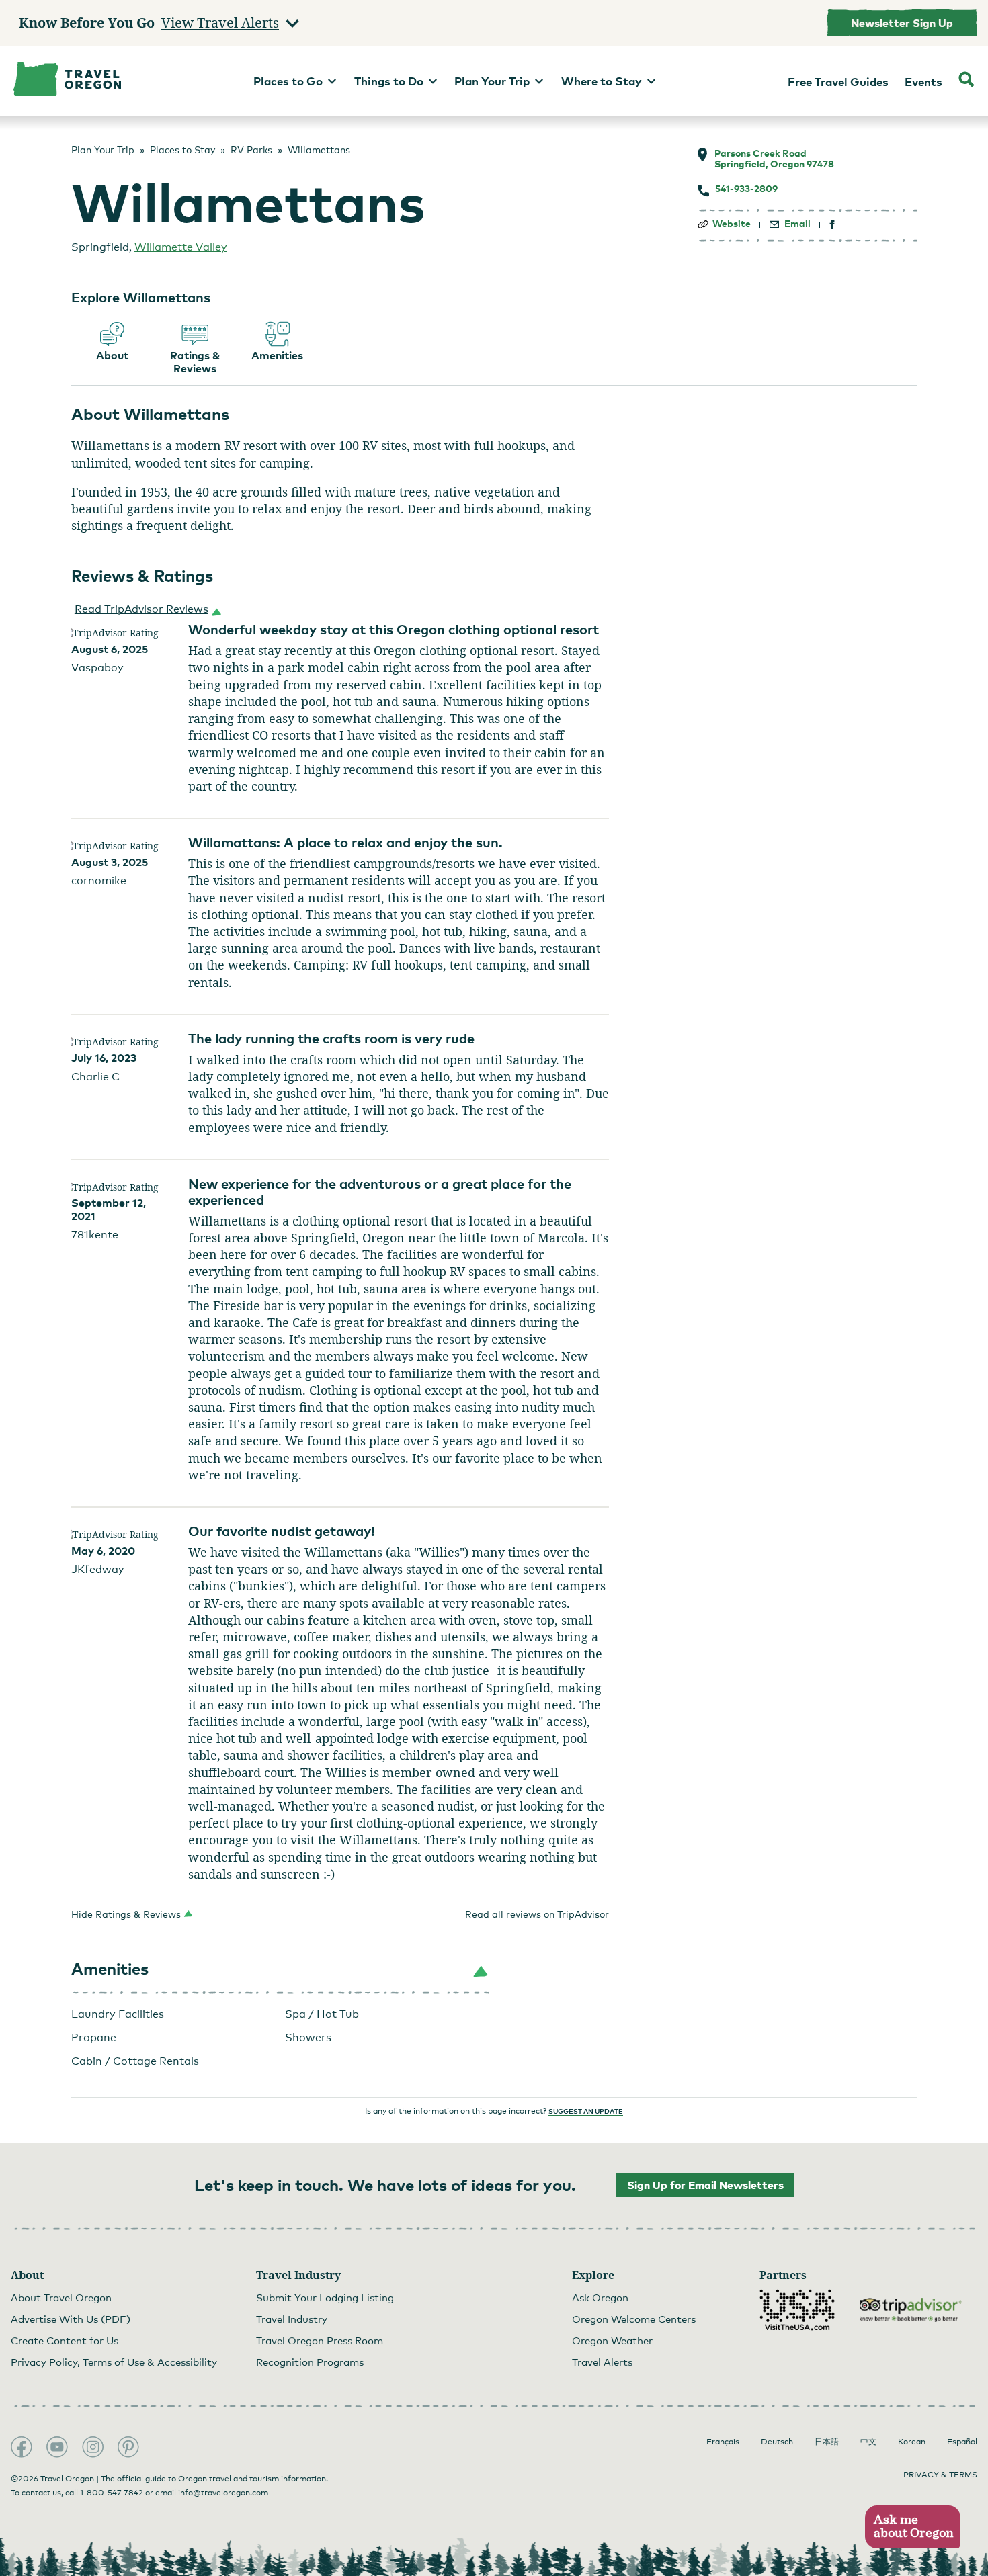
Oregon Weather (612, 2340)
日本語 (827, 2442)
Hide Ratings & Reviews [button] (126, 1914)
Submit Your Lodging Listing (325, 2297)
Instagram (93, 2447)
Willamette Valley (181, 247)
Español (962, 2442)
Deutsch (777, 2442)
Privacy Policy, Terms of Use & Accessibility (114, 2362)
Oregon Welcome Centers (634, 2319)
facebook (832, 225)
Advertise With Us (71, 2319)
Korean (912, 2442)
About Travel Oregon (61, 2297)
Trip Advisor (911, 2310)
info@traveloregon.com (223, 2493)
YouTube (57, 2447)
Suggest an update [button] (586, 2111)
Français (723, 2442)
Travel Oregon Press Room (320, 2340)
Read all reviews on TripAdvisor (537, 1914)
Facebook (22, 2447)
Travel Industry (292, 2319)
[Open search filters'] (966, 81)
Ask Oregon (600, 2297)
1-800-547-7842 (112, 2493)
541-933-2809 (746, 189)
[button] (145, 609)
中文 (868, 2442)
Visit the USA (797, 2310)
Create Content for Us (65, 2340)
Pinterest (128, 2447)
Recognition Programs (310, 2362)
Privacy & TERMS (940, 2475)
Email (797, 224)
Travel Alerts (602, 2362)
